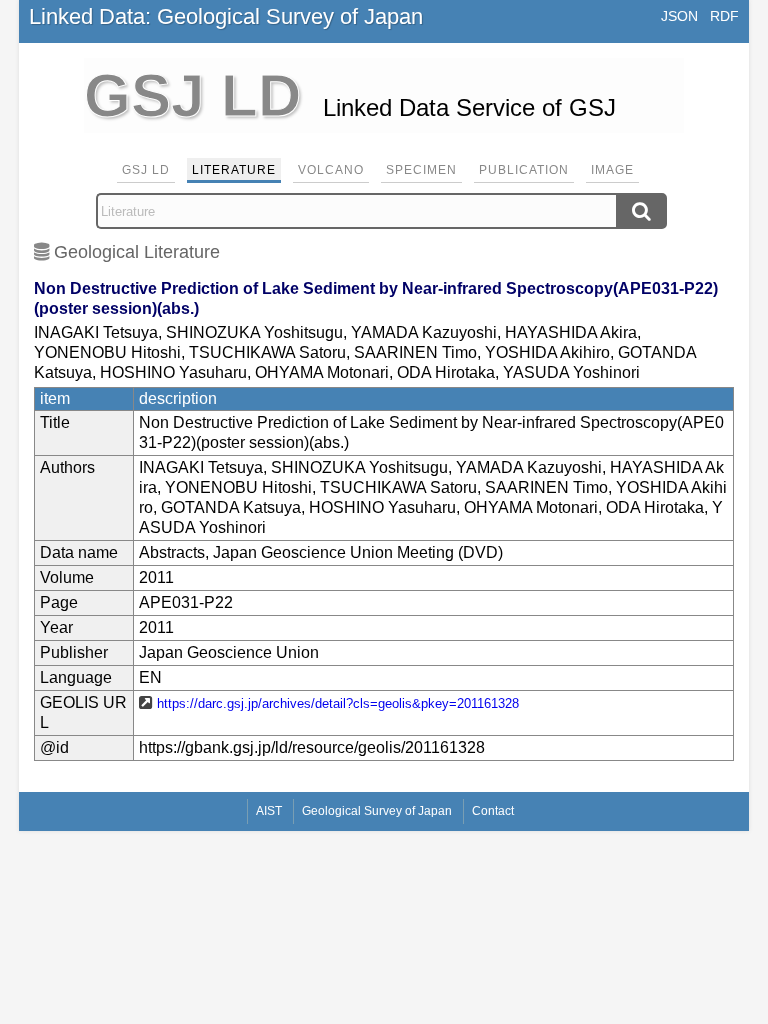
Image (612, 170)
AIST (269, 811)
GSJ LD (146, 170)
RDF (724, 16)
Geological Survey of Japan (377, 811)
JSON (679, 16)
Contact (493, 811)
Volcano (331, 170)
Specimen (421, 170)
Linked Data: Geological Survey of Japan (226, 16)
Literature (234, 170)
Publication (524, 170)
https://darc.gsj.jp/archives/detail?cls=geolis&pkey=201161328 (338, 703)
